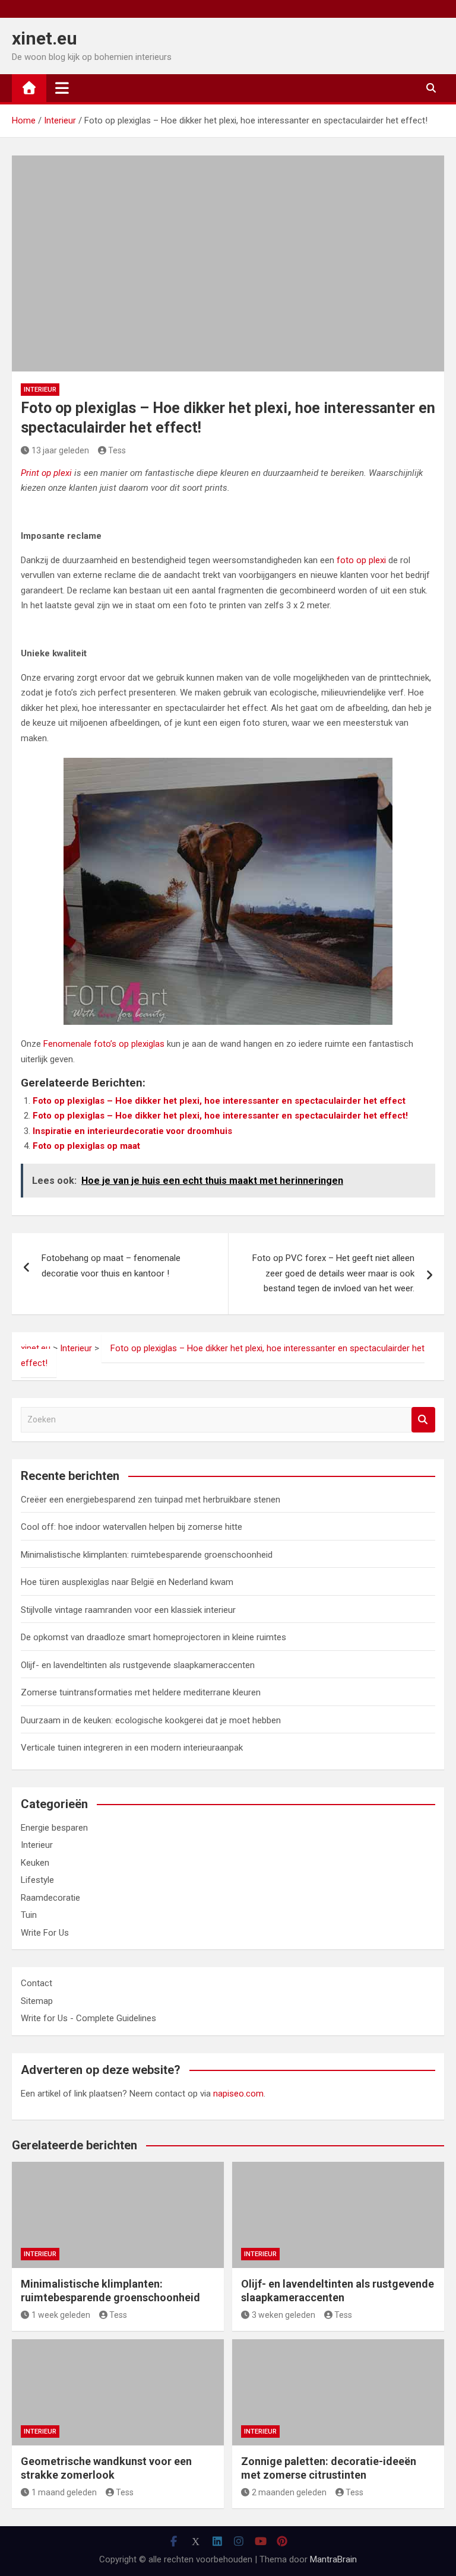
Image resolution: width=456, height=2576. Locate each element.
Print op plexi (47, 473)
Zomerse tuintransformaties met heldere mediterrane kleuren (141, 1692)
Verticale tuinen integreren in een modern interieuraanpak (132, 1748)
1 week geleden (61, 2315)
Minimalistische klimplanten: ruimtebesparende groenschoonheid (147, 1555)
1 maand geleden (64, 2492)
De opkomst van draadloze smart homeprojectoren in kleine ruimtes (153, 1637)
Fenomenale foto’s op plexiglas (104, 1044)
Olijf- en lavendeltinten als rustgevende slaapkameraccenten (138, 1665)
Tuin (29, 1915)
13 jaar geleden (60, 450)
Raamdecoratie (50, 1898)
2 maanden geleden (289, 2492)
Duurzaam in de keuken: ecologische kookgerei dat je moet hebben (151, 1720)
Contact (37, 1983)
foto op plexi (361, 560)
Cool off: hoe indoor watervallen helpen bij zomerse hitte (132, 1527)
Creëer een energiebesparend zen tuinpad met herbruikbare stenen (151, 1500)
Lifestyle (37, 1880)
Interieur (40, 390)
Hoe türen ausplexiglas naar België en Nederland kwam (127, 1582)
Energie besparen (54, 1828)
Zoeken (423, 1420)
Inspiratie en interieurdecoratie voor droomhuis (132, 1131)
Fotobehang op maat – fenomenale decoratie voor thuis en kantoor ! (111, 1266)
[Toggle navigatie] (62, 88)
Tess (117, 450)
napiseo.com (238, 2094)
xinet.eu (45, 38)
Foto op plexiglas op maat (86, 1146)
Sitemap (37, 2001)
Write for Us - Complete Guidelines (88, 2018)
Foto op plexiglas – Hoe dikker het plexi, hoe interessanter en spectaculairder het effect (219, 1101)
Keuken (35, 1863)
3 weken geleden (284, 2315)
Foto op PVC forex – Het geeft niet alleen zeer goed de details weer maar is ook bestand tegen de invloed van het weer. (333, 1273)
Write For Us (45, 1933)
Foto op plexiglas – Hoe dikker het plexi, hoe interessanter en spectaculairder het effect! (220, 1116)
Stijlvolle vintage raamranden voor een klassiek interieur (128, 1610)
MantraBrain (333, 2559)
